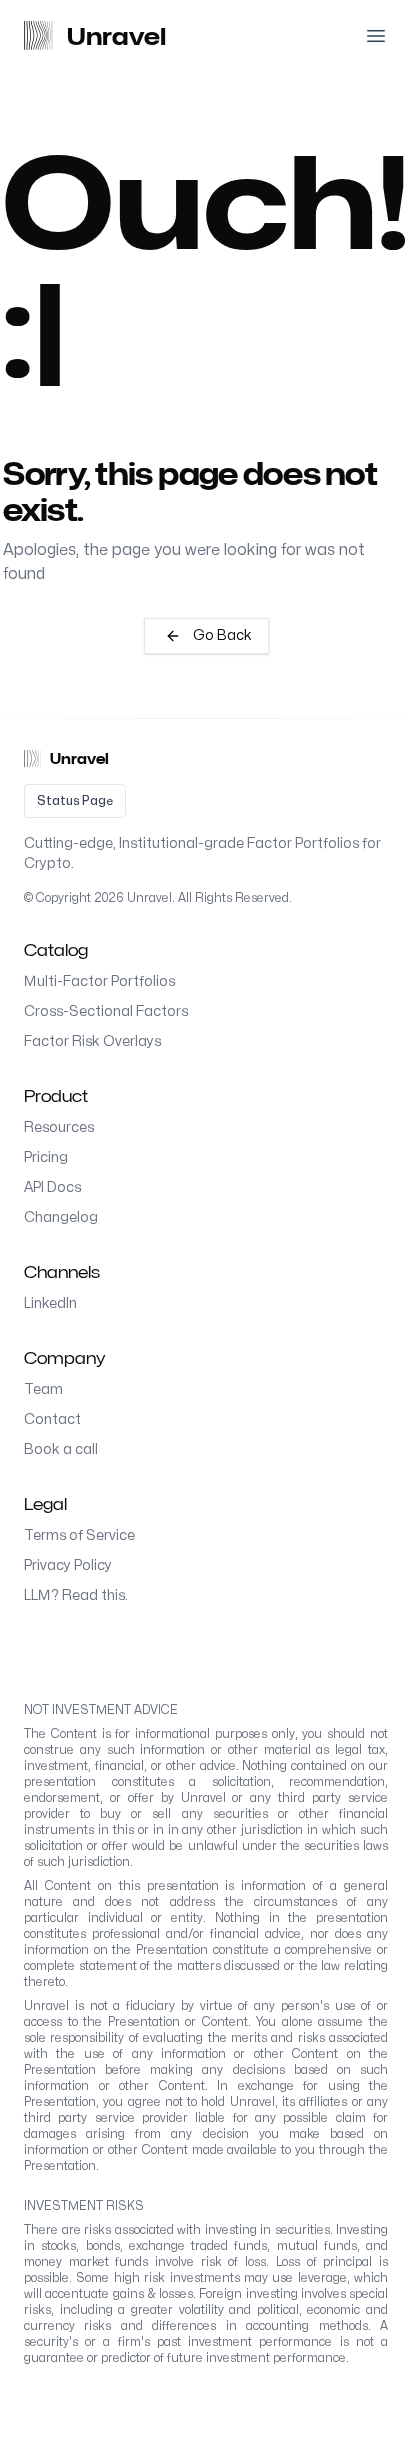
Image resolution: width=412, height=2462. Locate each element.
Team (43, 1389)
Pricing (46, 1157)
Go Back (222, 635)
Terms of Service (79, 1535)
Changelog (61, 1217)
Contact (52, 1419)
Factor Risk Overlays (92, 1041)
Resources (59, 1127)
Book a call (61, 1449)
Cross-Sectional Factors (106, 1011)
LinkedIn (50, 1303)
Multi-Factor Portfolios (99, 981)
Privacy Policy (68, 1565)
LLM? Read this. (76, 1595)
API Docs (52, 1187)
